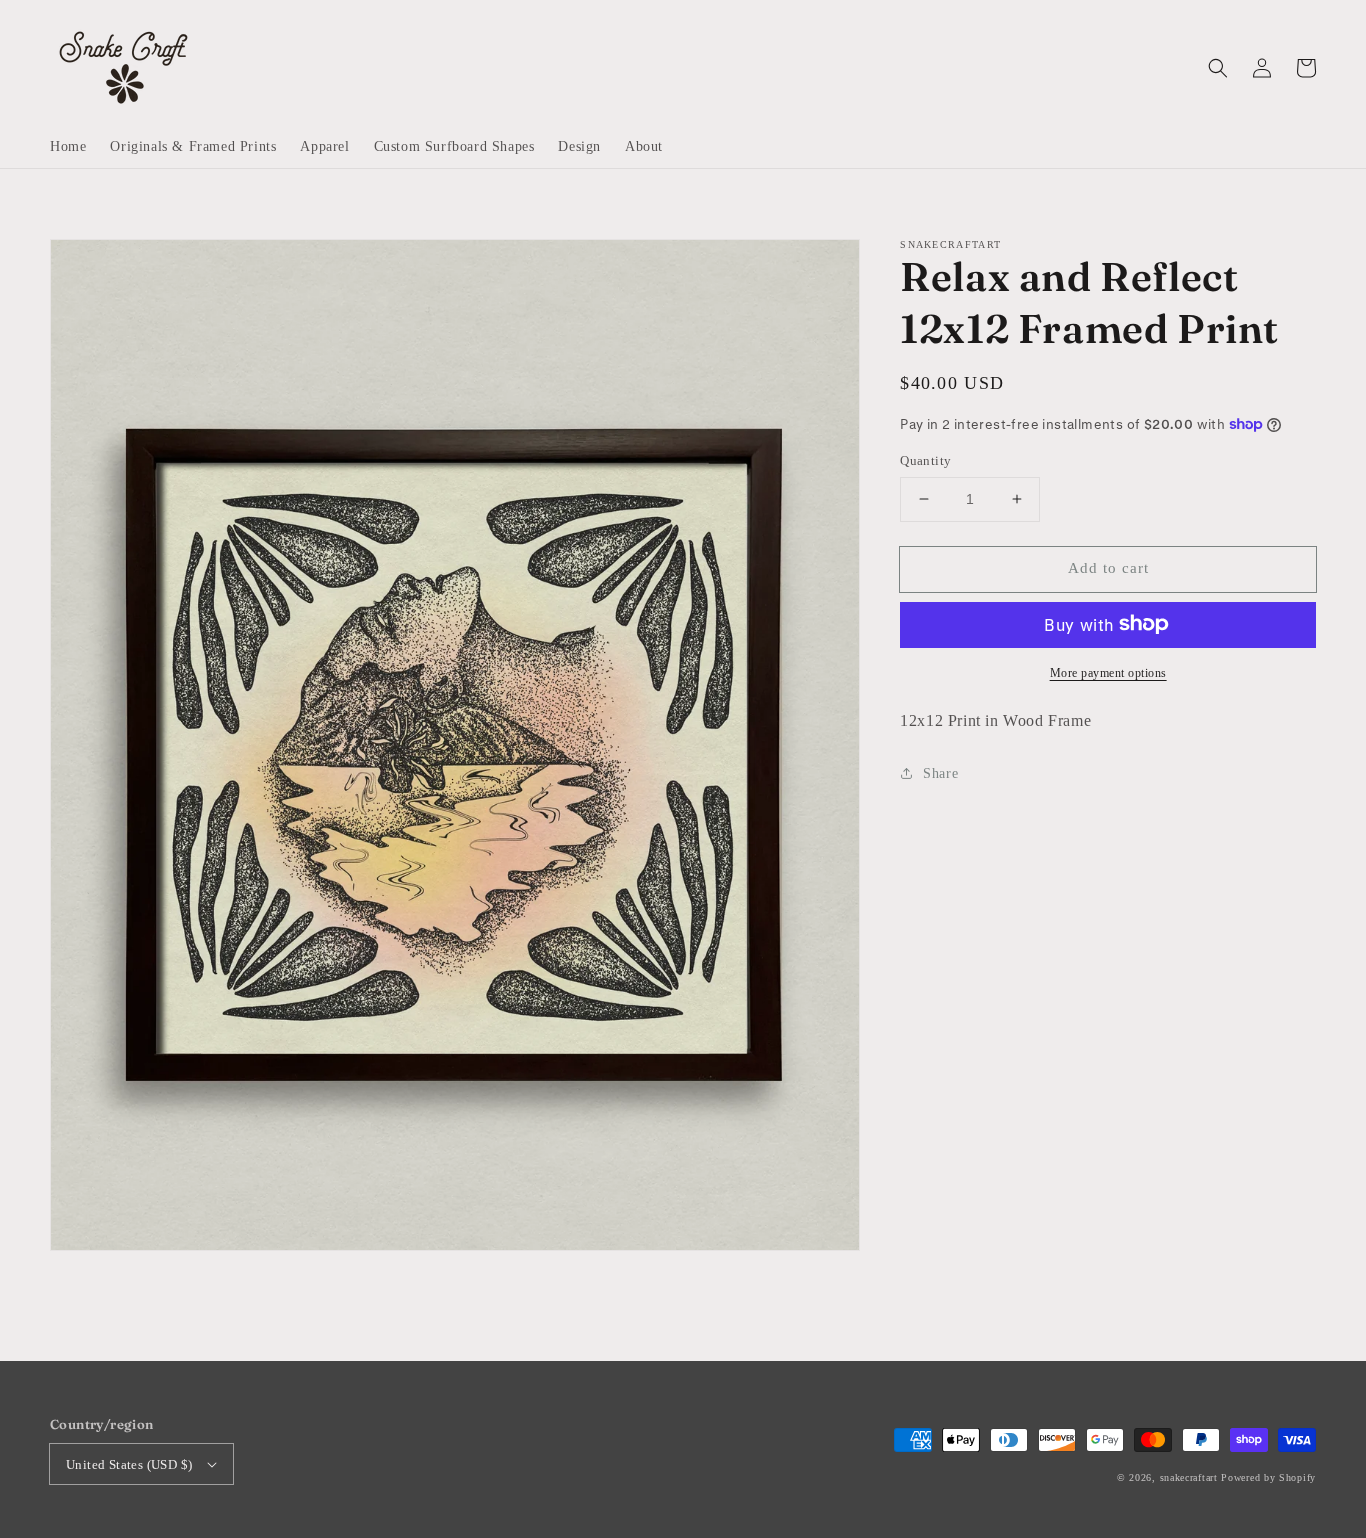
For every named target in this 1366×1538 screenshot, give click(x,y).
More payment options (1108, 672)
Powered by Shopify (1268, 1477)
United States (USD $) (129, 1464)
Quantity (925, 460)
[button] (1218, 68)
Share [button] (940, 772)
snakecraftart (1189, 1477)
